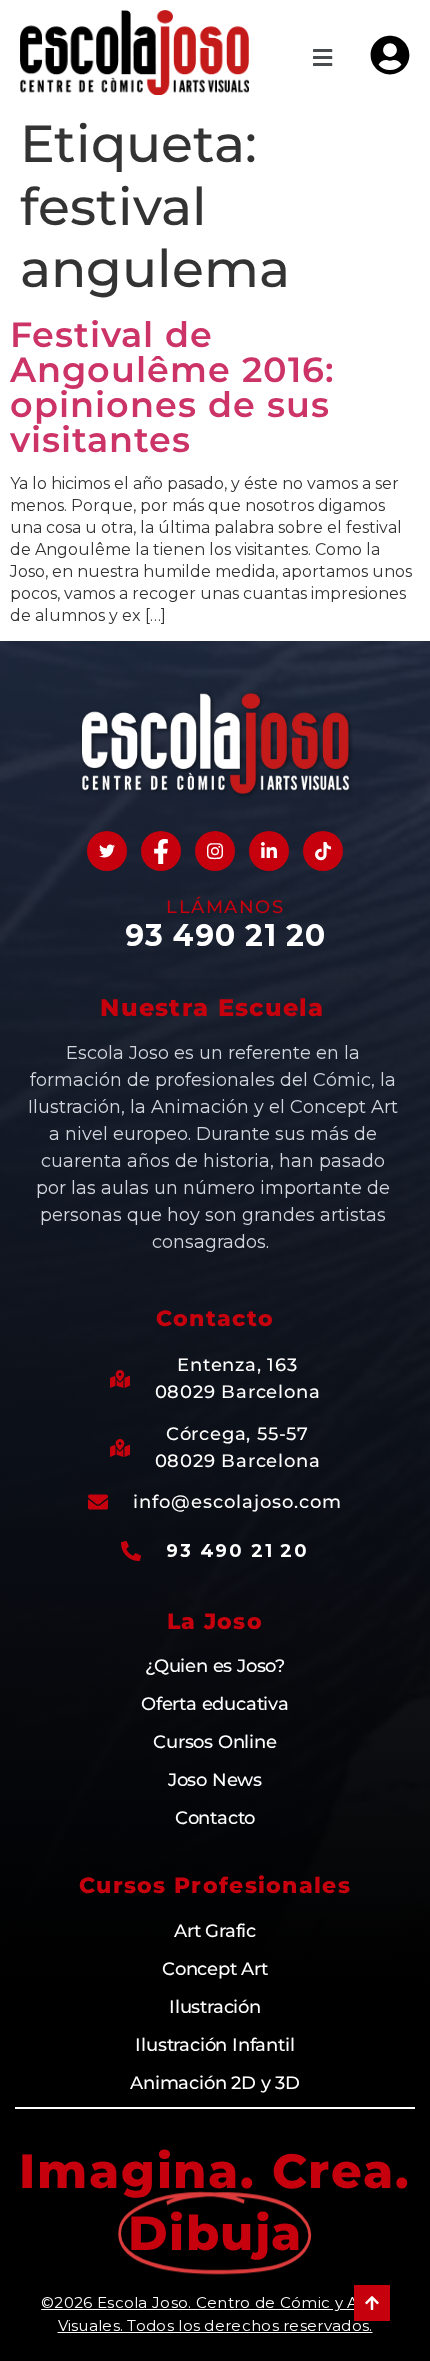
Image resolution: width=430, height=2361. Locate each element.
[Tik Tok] (323, 851)
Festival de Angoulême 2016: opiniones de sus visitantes (172, 387)
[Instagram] (215, 851)
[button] (323, 57)
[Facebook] (161, 851)
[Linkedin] (269, 851)
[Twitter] (107, 851)
